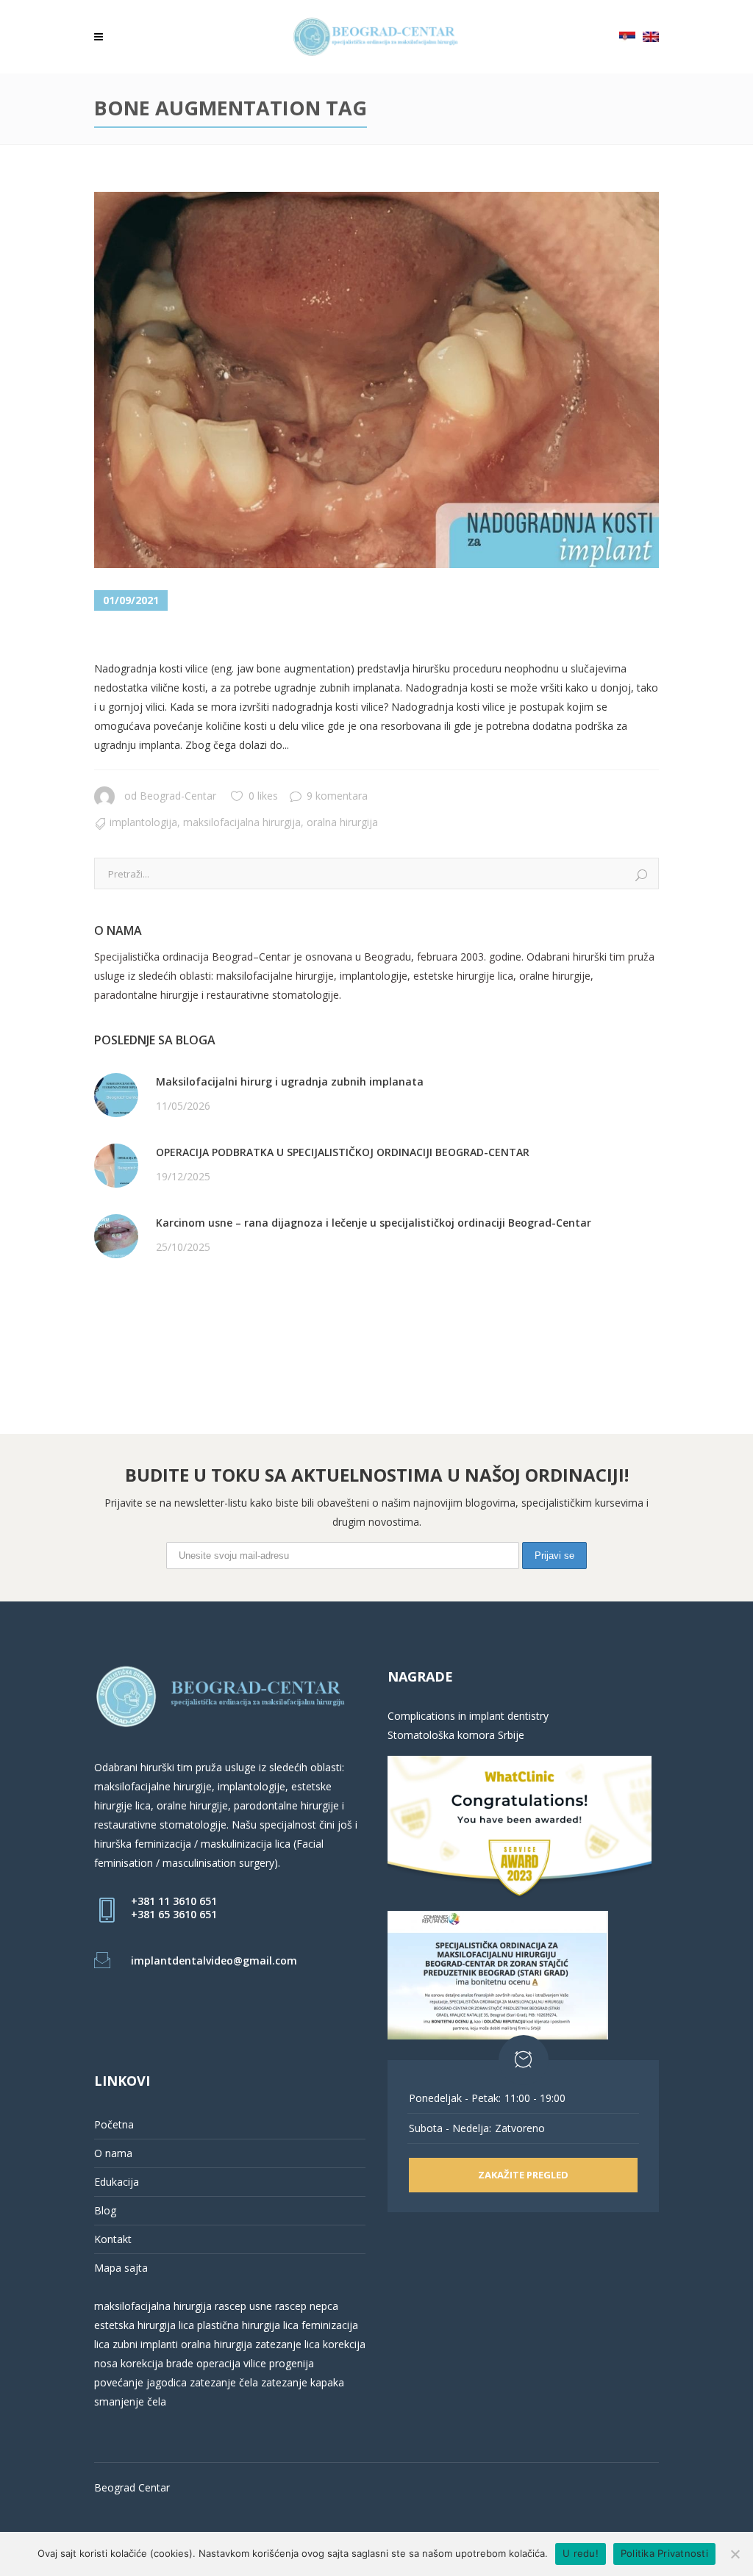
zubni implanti (145, 2344)
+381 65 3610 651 (174, 1914)
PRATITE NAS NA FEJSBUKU (162, 1309)
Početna (114, 2124)
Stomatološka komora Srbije (456, 1735)
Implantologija (143, 822)
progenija (292, 2363)
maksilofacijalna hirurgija (154, 2306)
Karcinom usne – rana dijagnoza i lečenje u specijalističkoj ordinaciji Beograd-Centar (374, 1223)
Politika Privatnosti (664, 2553)
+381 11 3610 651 (174, 1901)
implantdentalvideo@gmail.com (214, 1960)
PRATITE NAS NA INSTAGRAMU (171, 1328)
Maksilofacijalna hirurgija (242, 822)
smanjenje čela (130, 2401)
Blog (105, 2210)
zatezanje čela (224, 2382)
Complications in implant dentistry (468, 1716)
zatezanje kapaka (303, 2382)
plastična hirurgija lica (246, 2325)
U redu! (581, 2553)
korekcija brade (157, 2363)
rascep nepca (305, 2306)
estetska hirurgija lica (144, 2325)
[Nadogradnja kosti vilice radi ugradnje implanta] (376, 380)
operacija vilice (231, 2363)
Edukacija (117, 2182)
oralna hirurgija (217, 2344)
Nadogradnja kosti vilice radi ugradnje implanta (340, 637)
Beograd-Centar (178, 796)
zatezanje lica (288, 2344)
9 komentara (337, 796)
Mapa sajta (121, 2268)
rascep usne (243, 2306)
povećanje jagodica (140, 2382)
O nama (113, 2153)
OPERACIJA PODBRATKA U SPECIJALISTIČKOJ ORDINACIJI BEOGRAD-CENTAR (343, 1152)
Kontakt (113, 2239)
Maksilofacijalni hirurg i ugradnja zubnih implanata (290, 1081)
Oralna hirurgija (342, 822)
